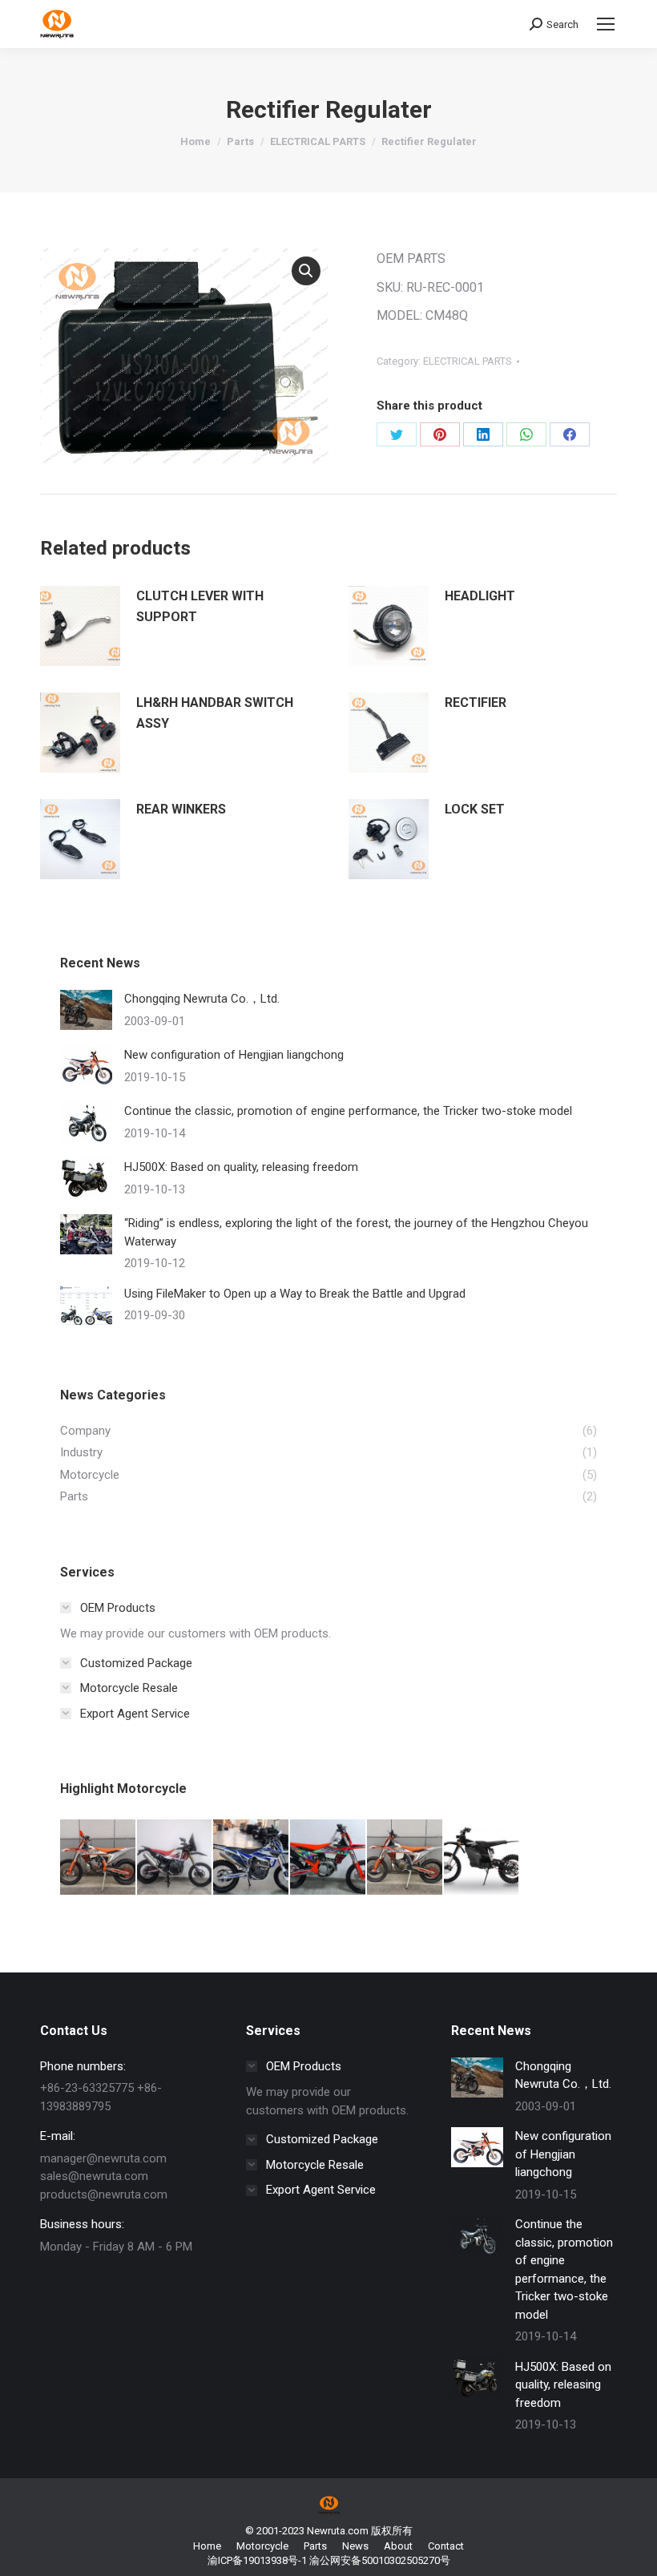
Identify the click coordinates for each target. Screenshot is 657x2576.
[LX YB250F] (252, 1858)
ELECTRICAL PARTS (468, 361)
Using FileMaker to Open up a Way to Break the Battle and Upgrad (295, 1294)
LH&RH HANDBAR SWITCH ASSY (215, 713)
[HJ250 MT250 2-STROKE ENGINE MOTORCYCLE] (405, 1858)
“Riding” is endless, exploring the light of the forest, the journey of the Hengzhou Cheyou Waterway (356, 1232)
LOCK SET (475, 809)
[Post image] (86, 1010)
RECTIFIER (476, 703)
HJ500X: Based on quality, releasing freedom (241, 1167)
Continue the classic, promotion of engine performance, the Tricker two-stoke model (348, 1111)
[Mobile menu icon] (606, 24)
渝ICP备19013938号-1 (257, 2560)
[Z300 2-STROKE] (99, 1858)
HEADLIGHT (480, 596)
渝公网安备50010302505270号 (380, 2560)
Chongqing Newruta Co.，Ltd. (202, 999)
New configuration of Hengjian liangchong (234, 1055)
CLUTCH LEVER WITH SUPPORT (200, 606)
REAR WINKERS (181, 809)
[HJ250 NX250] (328, 1858)
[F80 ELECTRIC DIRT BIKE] (482, 1858)
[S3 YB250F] (175, 1858)
